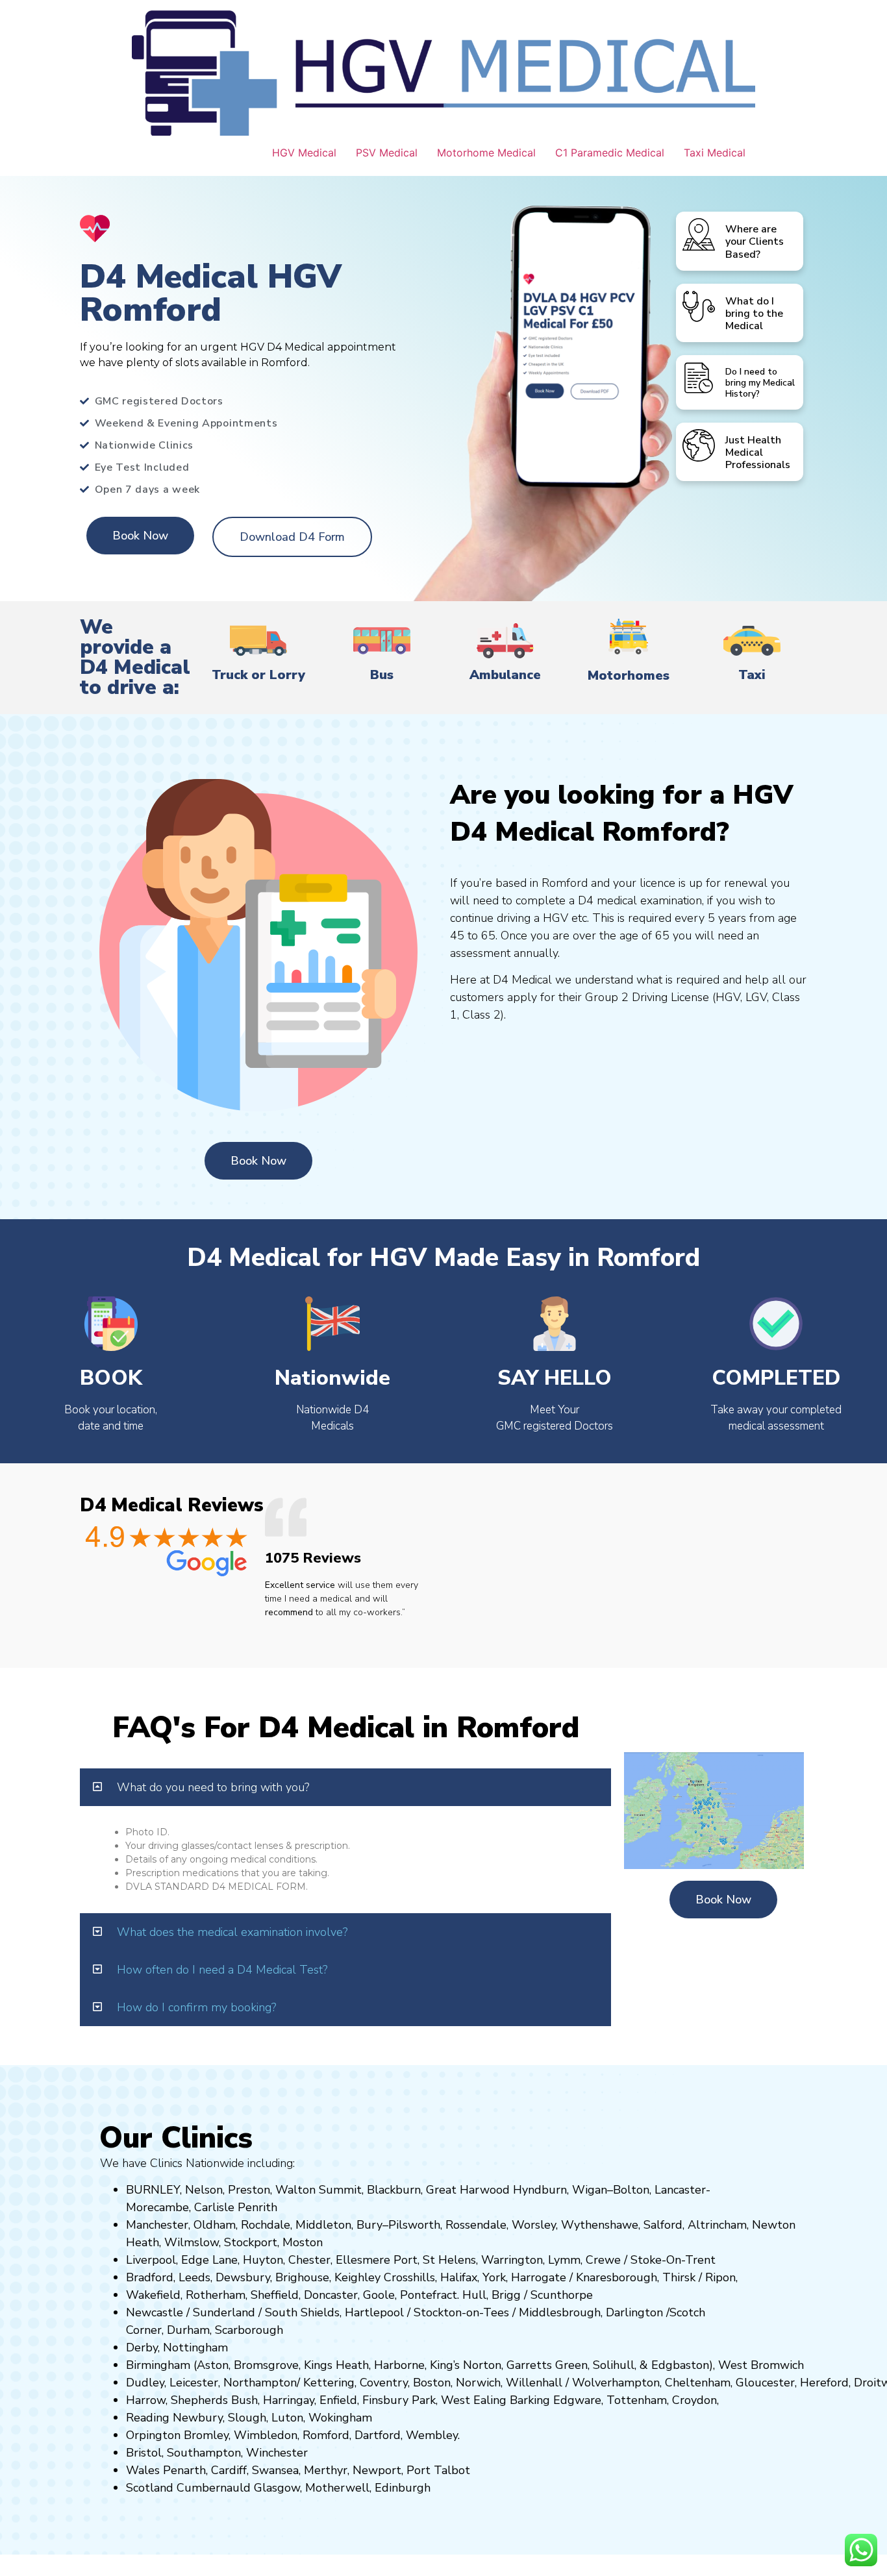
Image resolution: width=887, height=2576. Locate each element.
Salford (663, 2225)
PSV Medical (387, 153)
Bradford (150, 2277)
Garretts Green (547, 2365)
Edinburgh (403, 2488)
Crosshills (409, 2277)
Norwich (478, 2383)
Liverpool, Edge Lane (182, 2260)
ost (301, 2242)
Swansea (275, 2470)
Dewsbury (243, 2277)
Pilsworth (414, 2225)
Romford (326, 2435)
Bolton (631, 2190)
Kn (583, 2277)
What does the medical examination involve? (232, 1932)
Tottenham (637, 2400)
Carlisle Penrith (236, 2207)
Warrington (512, 2260)
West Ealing (474, 2400)
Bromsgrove (266, 2365)
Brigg (506, 2295)
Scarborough (249, 2330)
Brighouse (302, 2277)
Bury (369, 2225)
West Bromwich (761, 2365)
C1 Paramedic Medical (610, 153)
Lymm (564, 2260)
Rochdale (266, 2225)
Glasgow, (278, 2488)
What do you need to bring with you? (213, 1787)
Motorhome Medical (486, 153)
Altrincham (717, 2225)
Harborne (399, 2365)
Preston (249, 2190)
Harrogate (539, 2277)
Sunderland (224, 2312)
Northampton (260, 2383)
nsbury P (395, 2400)
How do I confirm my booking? (196, 2007)
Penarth (184, 2470)
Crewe (603, 2260)
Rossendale (476, 2225)
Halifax (459, 2277)
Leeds (194, 2277)
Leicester (194, 2383)
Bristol (144, 2453)
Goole (379, 2295)
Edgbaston (679, 2365)
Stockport (251, 2242)
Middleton (323, 2225)
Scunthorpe (562, 2295)
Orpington (153, 2435)
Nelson (204, 2190)
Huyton (263, 2260)
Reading (148, 2418)
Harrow (146, 2400)
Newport (377, 2470)
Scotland (150, 2488)
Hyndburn (540, 2190)
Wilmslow (192, 2242)
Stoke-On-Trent (673, 2260)
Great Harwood (468, 2190)
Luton (287, 2418)
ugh (647, 2277)
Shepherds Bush (214, 2400)
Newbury (198, 2418)
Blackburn (394, 2190)
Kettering (327, 2383)
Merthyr (326, 2470)
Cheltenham (698, 2383)
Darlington (634, 2312)
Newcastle (155, 2312)
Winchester (277, 2453)
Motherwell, (338, 2488)
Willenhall (534, 2383)
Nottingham (195, 2347)
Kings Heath (336, 2365)
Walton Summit (319, 2190)
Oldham (215, 2225)
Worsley (534, 2225)
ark (428, 2400)
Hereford (824, 2383)
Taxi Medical (715, 153)
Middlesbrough (560, 2312)
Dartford (378, 2435)
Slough (245, 2418)
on (316, 2242)
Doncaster (331, 2295)
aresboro (613, 2277)
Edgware (577, 2400)
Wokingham (340, 2418)
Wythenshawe (600, 2225)
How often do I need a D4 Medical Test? (222, 1970)
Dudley (145, 2383)
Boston (432, 2383)
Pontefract (429, 2295)
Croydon (694, 2400)
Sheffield (275, 2295)
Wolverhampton (616, 2383)
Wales (143, 2470)
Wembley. (433, 2435)
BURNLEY (153, 2190)
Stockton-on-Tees (463, 2312)
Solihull (614, 2365)
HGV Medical (304, 153)
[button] (345, 1787)
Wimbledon (266, 2435)
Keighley (357, 2277)
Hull (474, 2295)
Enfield (338, 2400)
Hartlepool (374, 2312)
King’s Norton (466, 2365)
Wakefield (153, 2295)
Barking (530, 2400)
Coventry (384, 2383)
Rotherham (216, 2295)
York (494, 2277)
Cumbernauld (214, 2488)
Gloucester (765, 2383)
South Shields (302, 2312)
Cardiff (229, 2470)
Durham (188, 2330)
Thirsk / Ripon (699, 2277)
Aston (213, 2365)
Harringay (289, 2400)
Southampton (204, 2453)
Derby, (143, 2347)
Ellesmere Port (377, 2260)
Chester (309, 2260)
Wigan (590, 2190)
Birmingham (158, 2365)
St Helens (449, 2260)
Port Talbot (438, 2470)
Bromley (206, 2435)
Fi (367, 2400)
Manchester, (158, 2225)
